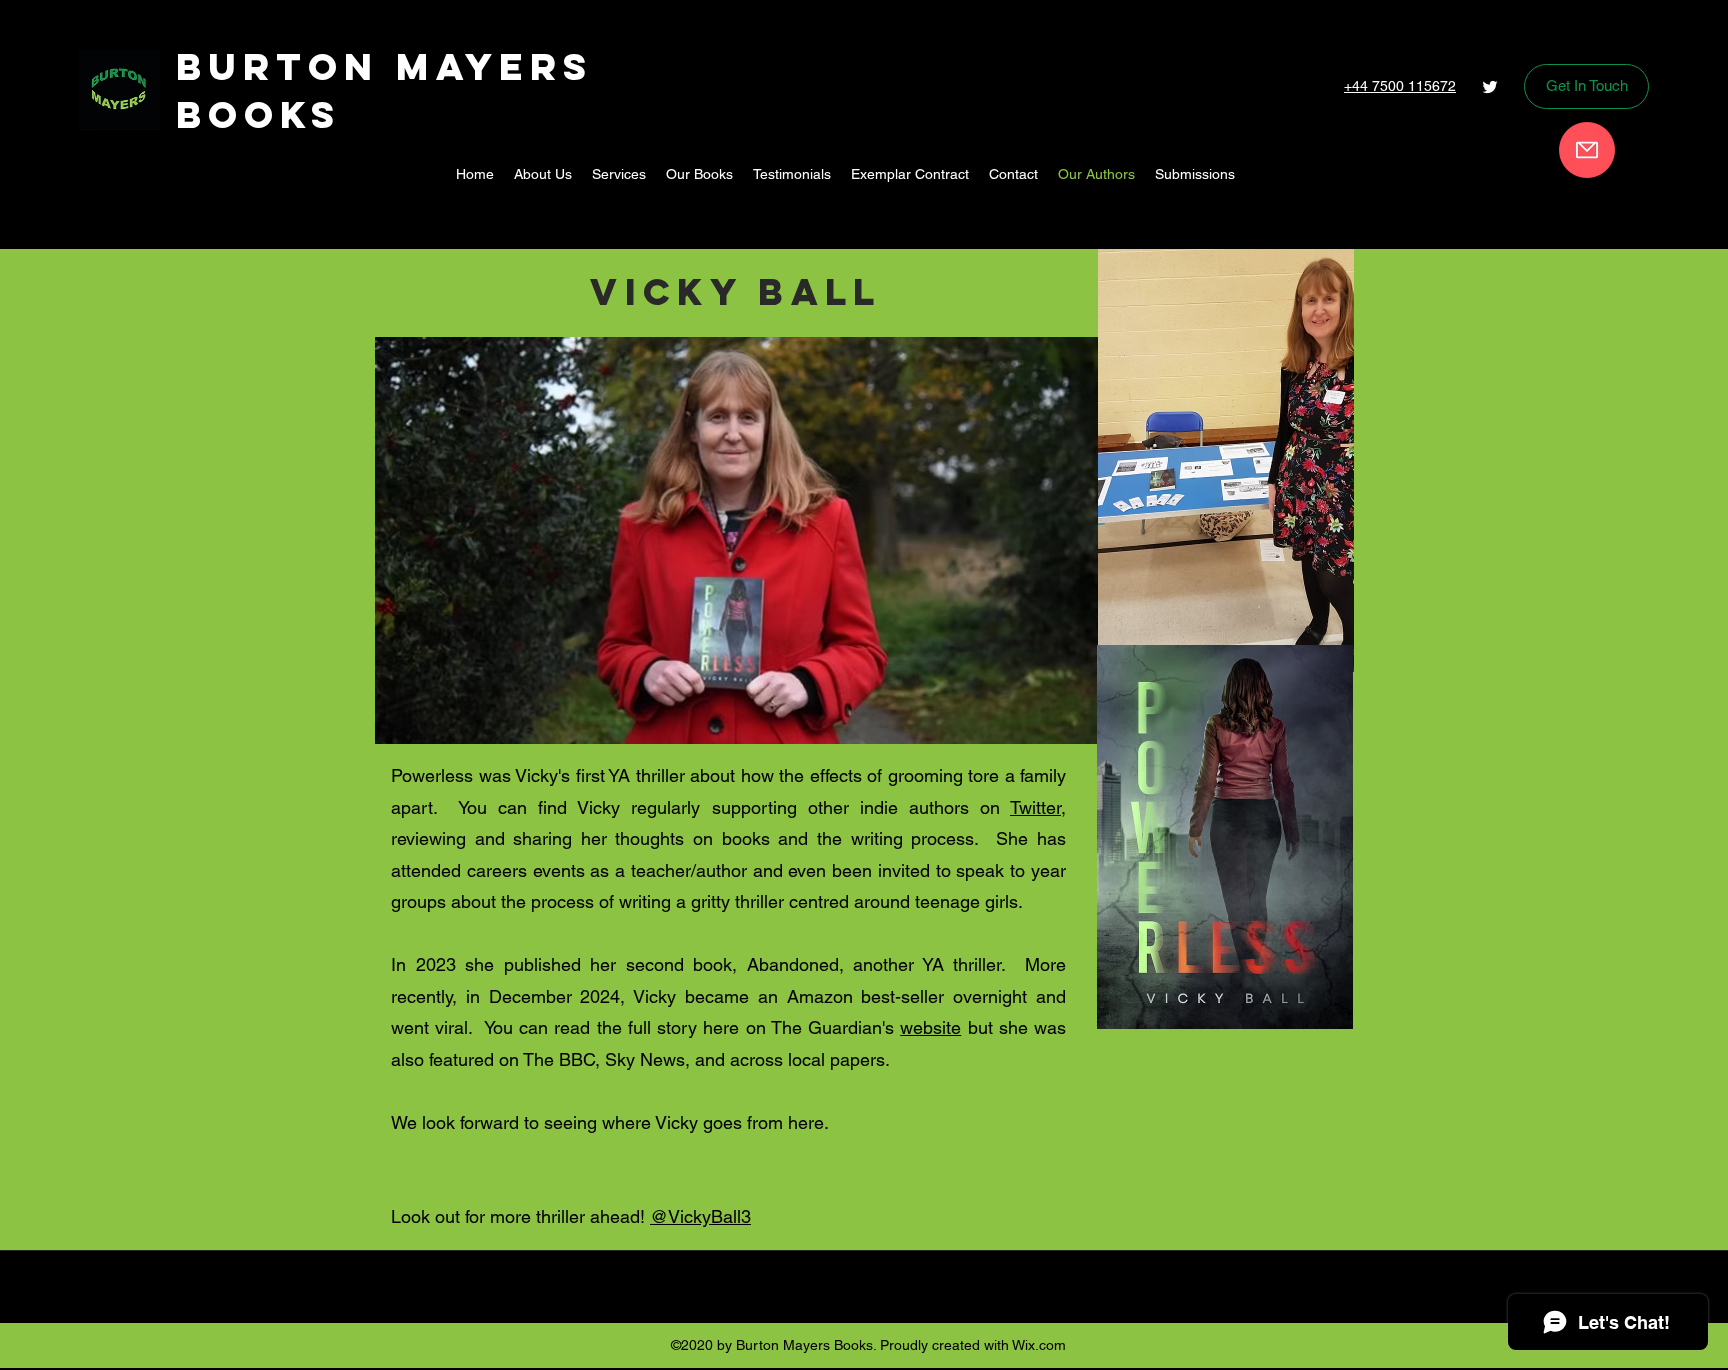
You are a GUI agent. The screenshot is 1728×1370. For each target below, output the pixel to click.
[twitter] (1490, 87)
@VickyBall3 (700, 1216)
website (930, 1027)
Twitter (1035, 807)
